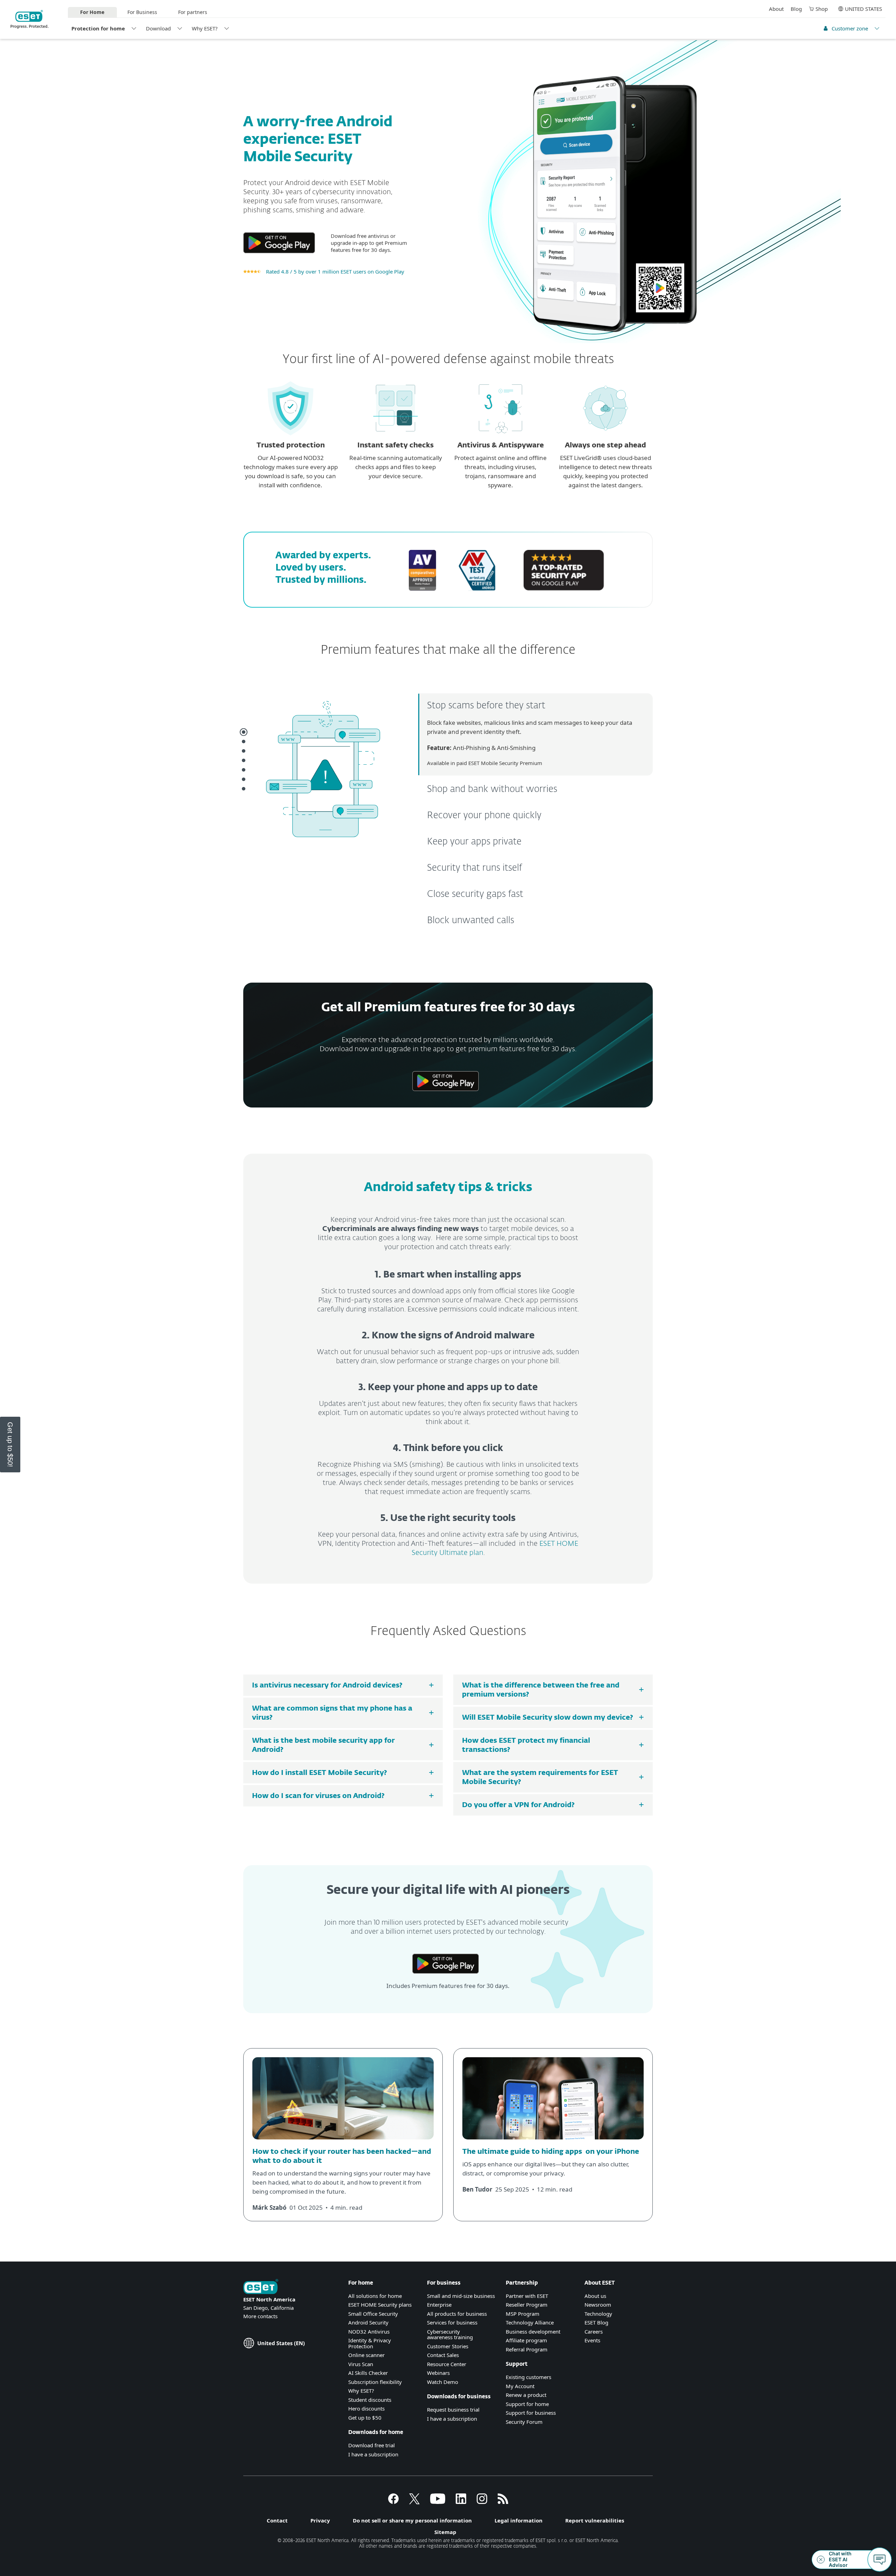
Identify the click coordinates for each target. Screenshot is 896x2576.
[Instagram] (482, 2502)
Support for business (531, 2413)
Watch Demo (443, 2382)
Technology (598, 2314)
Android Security (368, 2322)
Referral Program (527, 2349)
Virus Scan (361, 2364)
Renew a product (526, 2395)
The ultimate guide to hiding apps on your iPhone (551, 2152)
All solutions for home (375, 2296)
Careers (594, 2331)
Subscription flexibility (375, 2382)
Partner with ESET (527, 2296)
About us (595, 2296)
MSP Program (523, 2314)
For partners (193, 12)
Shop (822, 9)
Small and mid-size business (461, 2296)
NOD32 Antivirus (369, 2331)
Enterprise (439, 2305)
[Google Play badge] (279, 256)
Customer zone (850, 28)
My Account (520, 2386)
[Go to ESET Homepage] (30, 19)
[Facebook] (393, 2502)
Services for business (452, 2322)
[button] (10, 1445)
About (776, 9)
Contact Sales (443, 2355)
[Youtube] (438, 2502)
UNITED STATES (863, 9)
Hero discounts (366, 2408)
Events (592, 2340)
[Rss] (503, 2502)
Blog (796, 9)
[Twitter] (414, 2502)
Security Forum (524, 2422)
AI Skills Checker (368, 2373)
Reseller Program (527, 2305)
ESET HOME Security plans (380, 2305)
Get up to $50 (365, 2418)
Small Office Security (373, 2314)
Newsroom (598, 2305)
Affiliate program (526, 2340)
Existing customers (528, 2377)
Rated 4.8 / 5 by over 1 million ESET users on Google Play (335, 271)
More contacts (260, 2316)
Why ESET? (205, 28)
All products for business (457, 2314)
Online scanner (366, 2355)
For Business (142, 12)
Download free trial (372, 2445)
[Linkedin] (461, 2502)
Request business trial (453, 2409)
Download (158, 28)
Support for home (527, 2404)
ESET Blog (596, 2322)
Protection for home (98, 28)
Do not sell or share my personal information (412, 2520)
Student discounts (370, 2400)
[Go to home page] (261, 2287)
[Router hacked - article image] (343, 2142)
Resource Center (447, 2364)
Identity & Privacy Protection (370, 2343)
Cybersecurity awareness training (450, 2334)
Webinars (438, 2373)
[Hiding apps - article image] (553, 2142)
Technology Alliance (530, 2322)
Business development (533, 2331)
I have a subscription (373, 2454)
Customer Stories (448, 2346)
